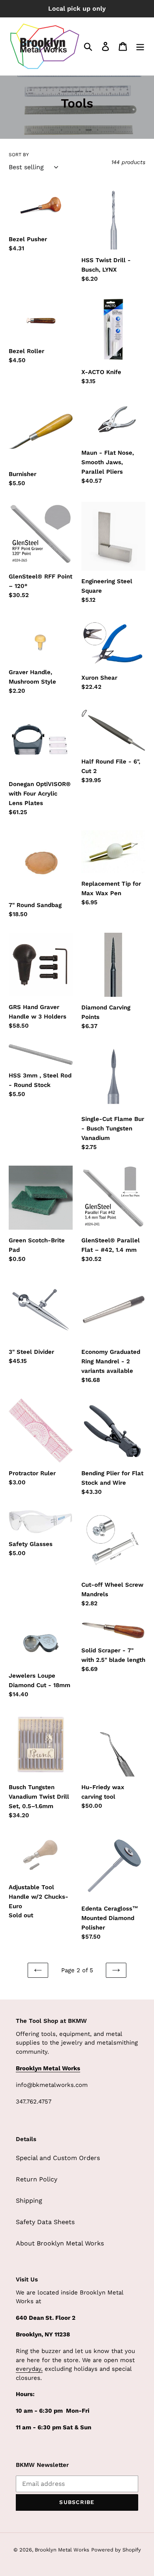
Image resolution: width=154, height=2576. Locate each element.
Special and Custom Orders (58, 2158)
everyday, (29, 2369)
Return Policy (37, 2179)
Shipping (29, 2201)
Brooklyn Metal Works (62, 2550)
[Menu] (140, 46)
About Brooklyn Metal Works (60, 2243)
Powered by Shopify (116, 2550)
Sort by (19, 155)
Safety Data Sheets (45, 2222)
